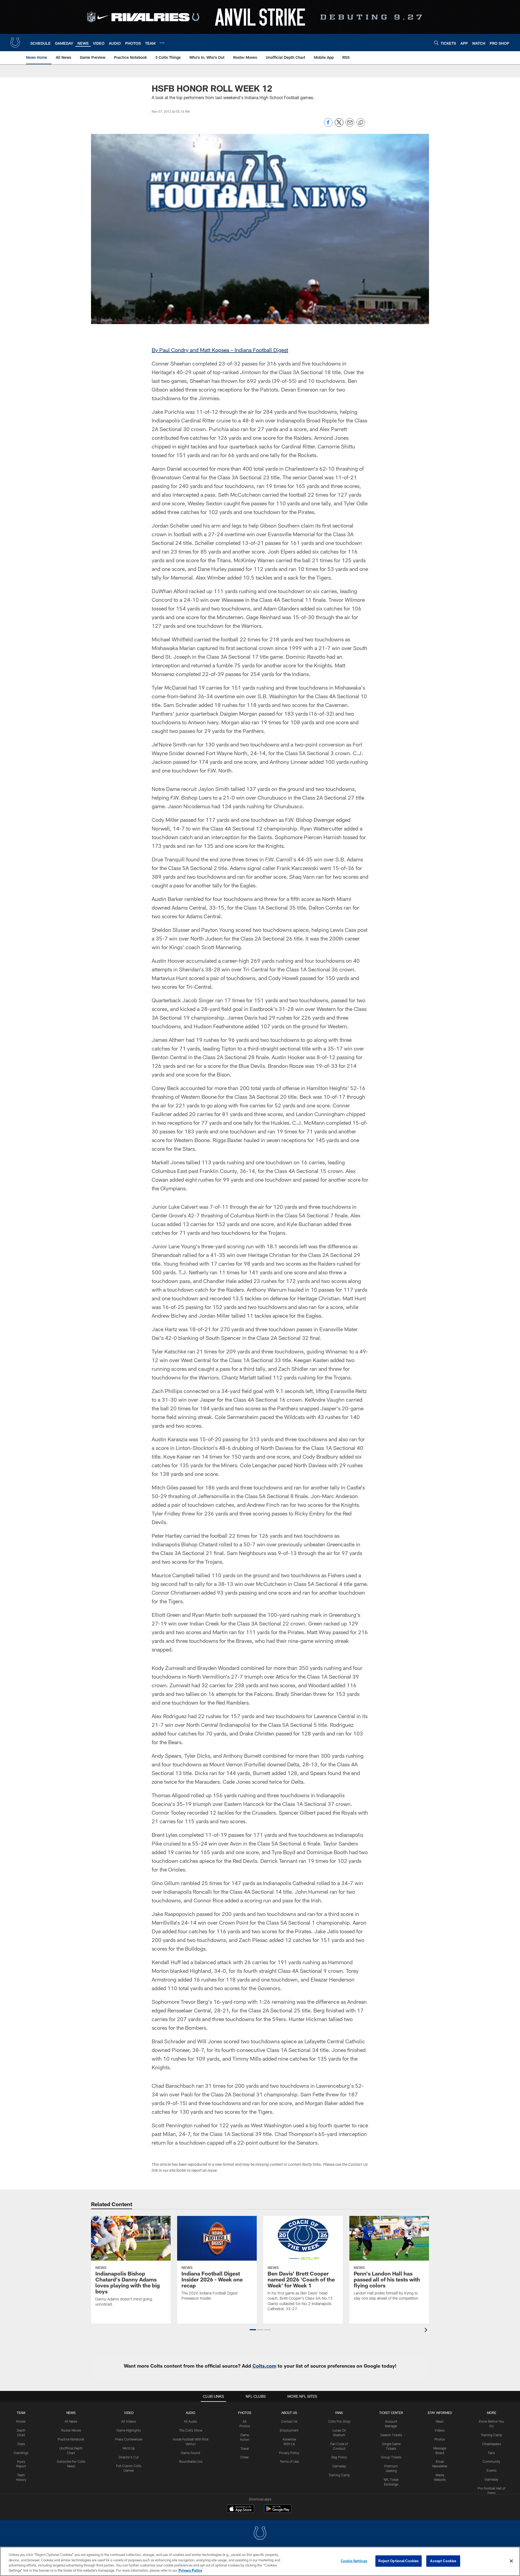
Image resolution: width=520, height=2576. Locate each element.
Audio (191, 2413)
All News (71, 2421)
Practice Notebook (71, 2439)
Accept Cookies (443, 2561)
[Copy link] (361, 123)
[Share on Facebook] (328, 125)
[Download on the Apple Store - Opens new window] (240, 2509)
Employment (289, 2430)
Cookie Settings (354, 2561)
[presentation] (427, 2331)
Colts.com (264, 2366)
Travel (245, 2448)
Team (21, 2413)
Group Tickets (391, 2457)
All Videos (129, 2421)
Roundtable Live (191, 2461)
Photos (245, 2413)
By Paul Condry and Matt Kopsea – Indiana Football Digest (220, 350)
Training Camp (339, 2475)
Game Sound (191, 2453)
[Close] (511, 2561)
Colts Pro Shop (339, 2421)
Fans (491, 2453)
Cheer (245, 2457)
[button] (253, 2330)
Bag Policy (339, 2457)
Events (492, 2470)
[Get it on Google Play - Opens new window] (278, 2511)
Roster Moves (71, 2430)
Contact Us (289, 2421)
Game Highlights (129, 2430)
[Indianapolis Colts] (260, 2534)
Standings (21, 2453)
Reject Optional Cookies (399, 2561)
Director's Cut (129, 2457)
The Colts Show (191, 2430)
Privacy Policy (289, 2453)
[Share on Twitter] (339, 125)
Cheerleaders (492, 2444)
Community (491, 2461)
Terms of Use (289, 2461)
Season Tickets (391, 2435)
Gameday (339, 2466)
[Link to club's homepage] (15, 43)
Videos (440, 2430)
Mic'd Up (129, 2448)
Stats (21, 2444)
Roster (21, 2421)
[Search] (436, 43)
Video (129, 2413)
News (71, 2413)
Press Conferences (129, 2439)
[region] (260, 2561)
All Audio (191, 2421)
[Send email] (350, 125)
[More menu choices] (162, 43)
